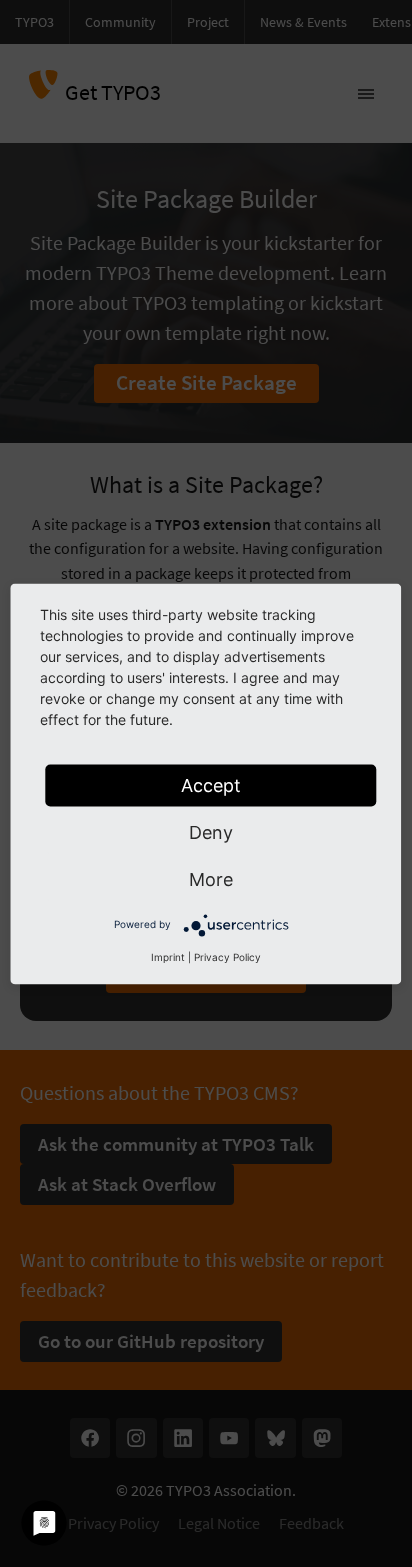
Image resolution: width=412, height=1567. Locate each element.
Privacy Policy (227, 956)
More (211, 878)
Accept (211, 784)
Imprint (168, 956)
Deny (211, 831)
